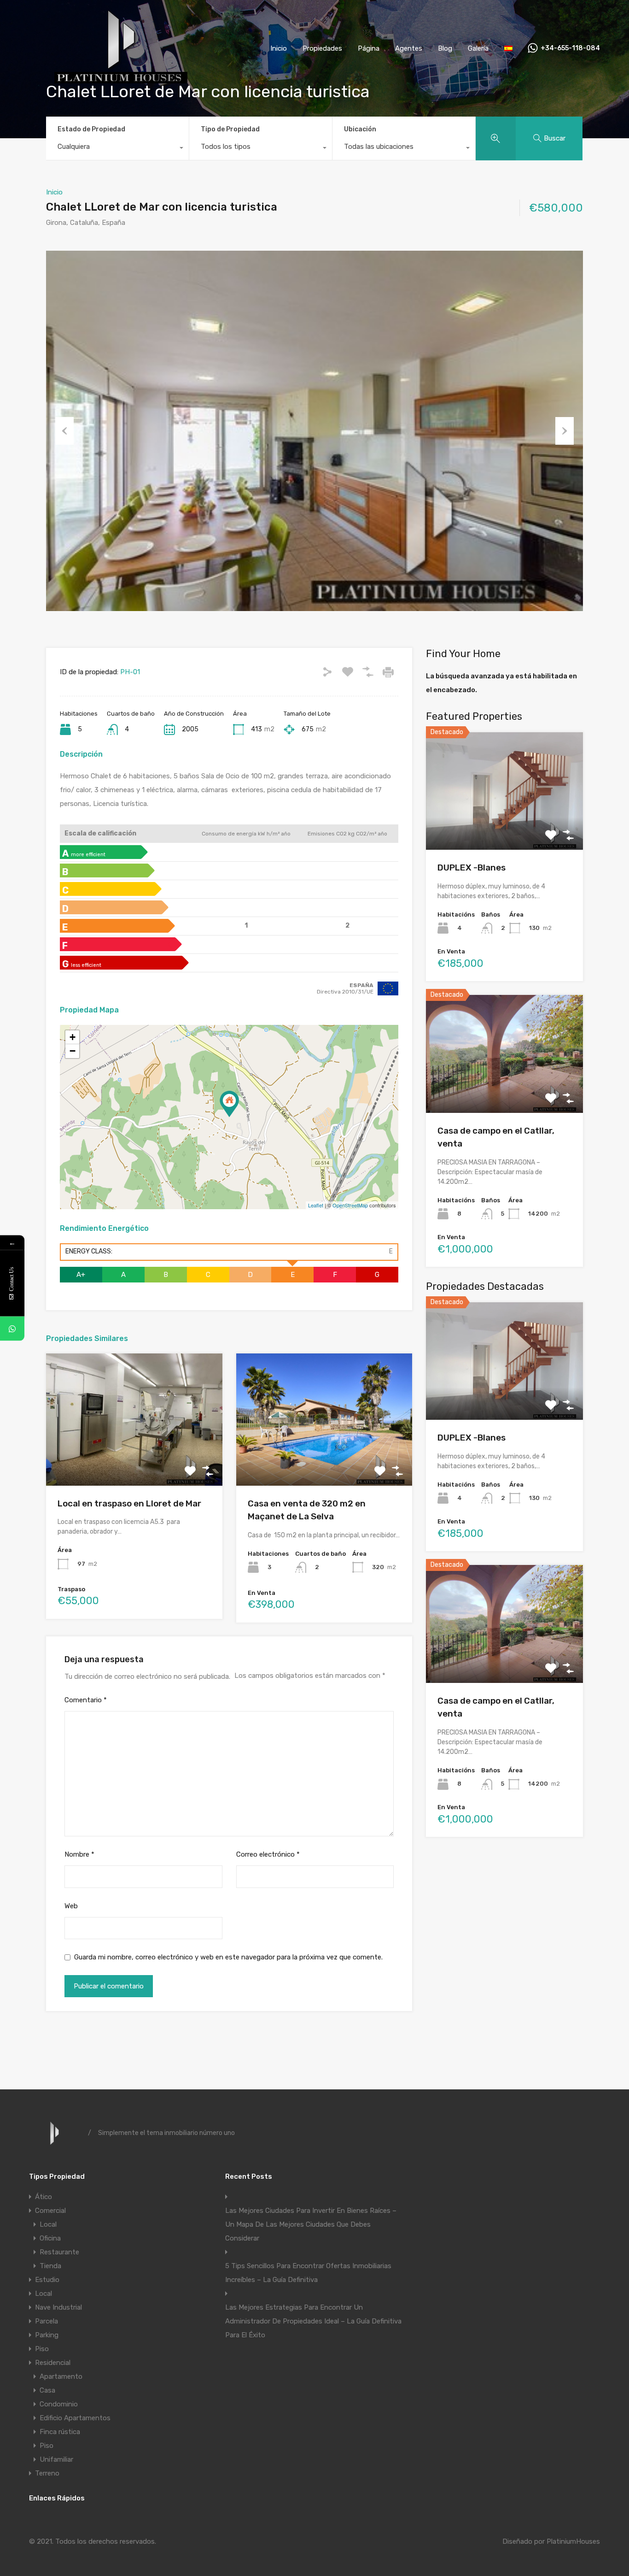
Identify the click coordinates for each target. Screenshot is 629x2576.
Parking (47, 2335)
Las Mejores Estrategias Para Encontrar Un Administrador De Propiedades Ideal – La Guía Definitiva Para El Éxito (313, 2321)
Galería (478, 48)
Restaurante (59, 2252)
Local (48, 2224)
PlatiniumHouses (573, 2541)
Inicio (279, 48)
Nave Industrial (58, 2307)
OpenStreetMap (350, 1205)
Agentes (409, 48)
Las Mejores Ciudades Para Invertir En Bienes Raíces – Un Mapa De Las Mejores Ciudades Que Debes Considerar (311, 2224)
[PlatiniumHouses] (119, 83)
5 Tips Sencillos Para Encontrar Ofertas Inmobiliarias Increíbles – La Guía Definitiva (308, 2273)
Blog (445, 48)
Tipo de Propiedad (230, 129)
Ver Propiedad (134, 1459)
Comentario (86, 1700)
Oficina (50, 2238)
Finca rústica (60, 2432)
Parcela (47, 2321)
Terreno (47, 2473)
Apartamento (61, 2376)
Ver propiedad (504, 826)
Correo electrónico (268, 1854)
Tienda (50, 2266)
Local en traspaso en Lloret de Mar (129, 1503)
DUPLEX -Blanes (472, 867)
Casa (47, 2390)
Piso (42, 2349)
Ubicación (360, 129)
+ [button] (73, 1037)
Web (71, 1906)
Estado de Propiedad (91, 129)
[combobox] (117, 149)
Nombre (79, 1854)
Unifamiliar (56, 2459)
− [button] (73, 1051)
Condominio (59, 2404)
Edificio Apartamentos (75, 2418)
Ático (44, 2197)
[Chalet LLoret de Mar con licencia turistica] (229, 1104)
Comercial (50, 2211)
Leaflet (316, 1205)
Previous (64, 431)
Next (565, 431)
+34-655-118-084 (570, 48)
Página (369, 48)
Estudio (47, 2280)
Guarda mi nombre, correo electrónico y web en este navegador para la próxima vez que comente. (228, 1957)
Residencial (53, 2363)
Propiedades (322, 48)
